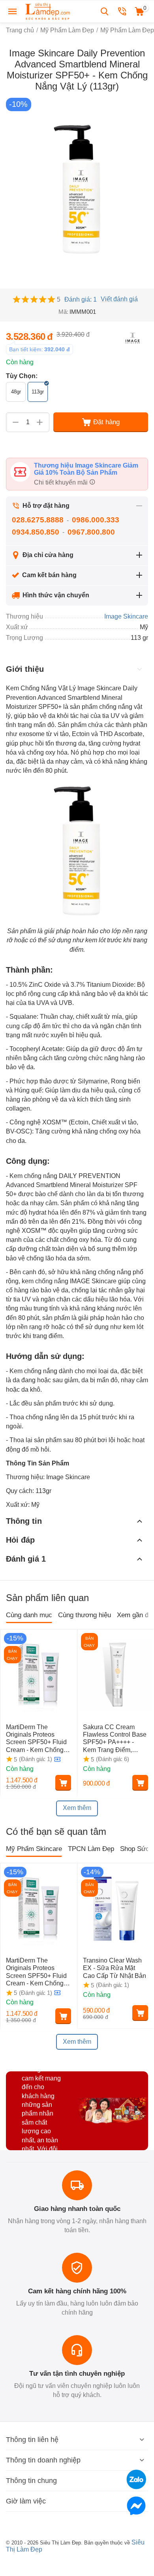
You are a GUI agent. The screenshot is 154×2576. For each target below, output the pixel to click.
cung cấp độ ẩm (28, 1026)
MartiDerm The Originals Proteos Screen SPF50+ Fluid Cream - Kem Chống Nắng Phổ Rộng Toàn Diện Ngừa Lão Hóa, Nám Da (36, 1739)
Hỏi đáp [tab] (20, 1540)
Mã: (63, 312)
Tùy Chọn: (22, 376)
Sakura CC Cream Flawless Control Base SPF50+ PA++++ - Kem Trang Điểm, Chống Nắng (115, 1739)
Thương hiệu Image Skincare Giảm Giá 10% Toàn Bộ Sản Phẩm (86, 469)
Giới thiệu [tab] (25, 669)
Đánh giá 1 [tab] (26, 1559)
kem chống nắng (45, 1281)
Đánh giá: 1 (81, 299)
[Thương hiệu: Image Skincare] (132, 338)
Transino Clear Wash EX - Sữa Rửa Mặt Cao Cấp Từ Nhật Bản (115, 1968)
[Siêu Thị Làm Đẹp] (48, 11)
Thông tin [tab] (24, 1521)
